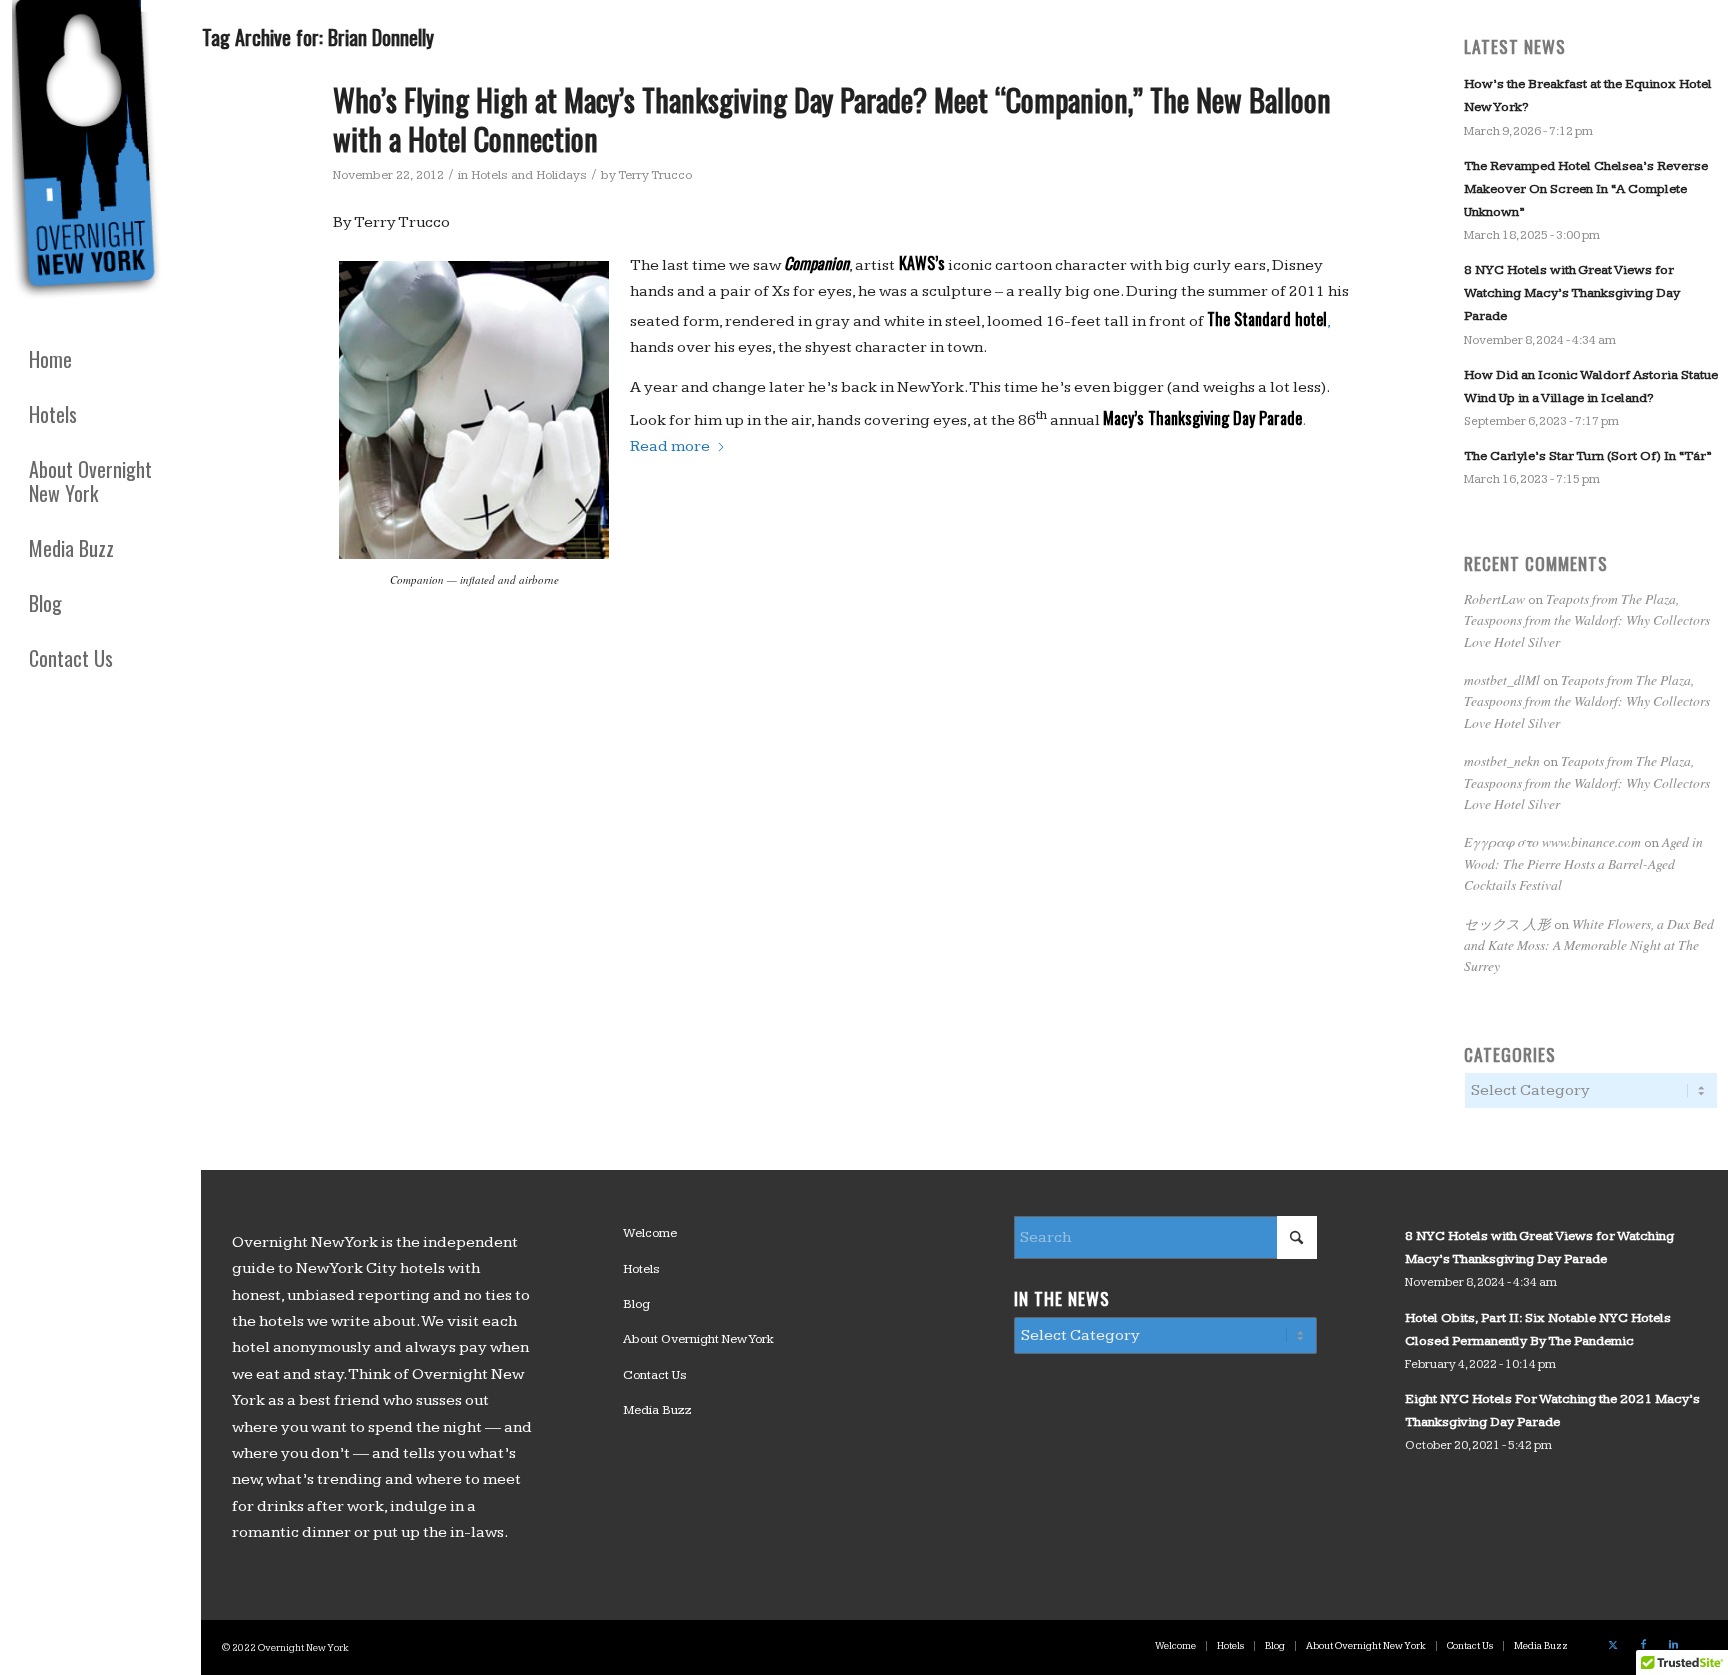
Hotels (641, 1269)
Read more (670, 446)
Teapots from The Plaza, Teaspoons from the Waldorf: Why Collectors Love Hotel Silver (1587, 620)
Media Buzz (657, 1410)
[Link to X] (1613, 1645)
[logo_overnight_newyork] (90, 154)
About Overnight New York (698, 1339)
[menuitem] (100, 359)
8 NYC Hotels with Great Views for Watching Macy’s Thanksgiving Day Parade (1572, 293)
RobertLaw (1494, 598)
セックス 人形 (1507, 923)
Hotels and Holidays (529, 175)
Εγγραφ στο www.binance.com (1552, 841)
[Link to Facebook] (1643, 1645)
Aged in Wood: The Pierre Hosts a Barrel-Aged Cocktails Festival (1583, 863)
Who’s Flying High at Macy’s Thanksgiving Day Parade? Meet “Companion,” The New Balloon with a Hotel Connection (832, 119)
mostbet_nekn (1502, 760)
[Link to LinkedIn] (1673, 1645)
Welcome (650, 1233)
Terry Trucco (655, 175)
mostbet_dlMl (1502, 679)
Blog (636, 1304)
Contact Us (655, 1375)
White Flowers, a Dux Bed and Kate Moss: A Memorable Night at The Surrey (1589, 945)
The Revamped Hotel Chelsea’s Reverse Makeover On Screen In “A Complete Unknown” (1586, 189)
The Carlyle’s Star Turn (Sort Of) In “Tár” (1587, 456)
